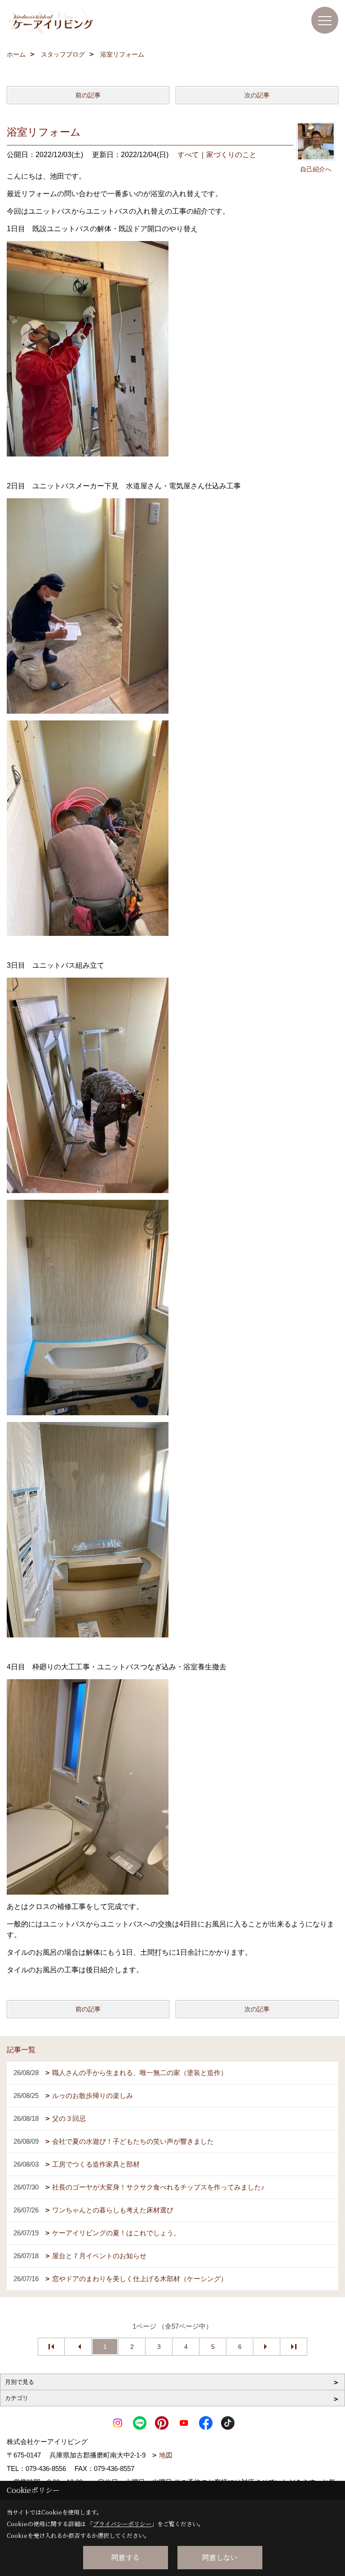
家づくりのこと (231, 155)
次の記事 (257, 95)
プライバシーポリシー (122, 2524)
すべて (188, 155)
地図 (166, 2455)
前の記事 (88, 95)
